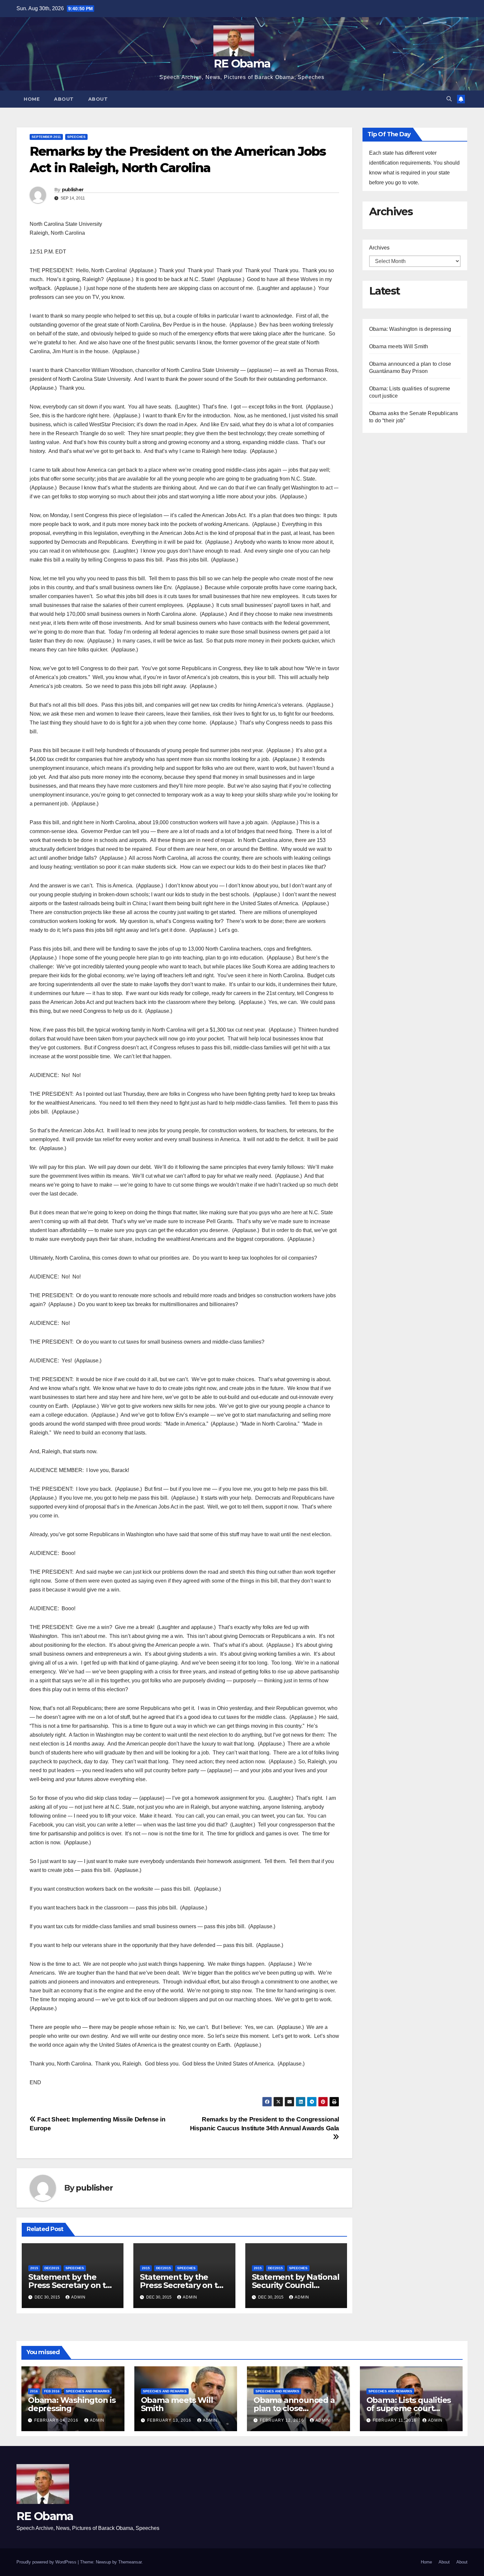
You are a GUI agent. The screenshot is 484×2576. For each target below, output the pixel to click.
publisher (73, 190)
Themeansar (130, 2562)
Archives (379, 248)
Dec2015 (52, 2268)
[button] (449, 99)
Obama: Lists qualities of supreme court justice (409, 2408)
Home (32, 99)
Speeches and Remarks (88, 2391)
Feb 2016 (52, 2391)
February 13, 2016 (170, 2420)
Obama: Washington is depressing (410, 329)
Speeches (76, 137)
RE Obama (242, 64)
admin (78, 2297)
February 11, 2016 (395, 2420)
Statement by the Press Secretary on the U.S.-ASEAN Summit (184, 2285)
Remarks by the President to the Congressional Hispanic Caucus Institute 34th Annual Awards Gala (265, 2124)
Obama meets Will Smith (399, 346)
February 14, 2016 (57, 2420)
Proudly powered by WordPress (47, 2562)
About (64, 99)
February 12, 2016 (282, 2420)
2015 (34, 2268)
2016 (34, 2391)
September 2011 (46, 137)
